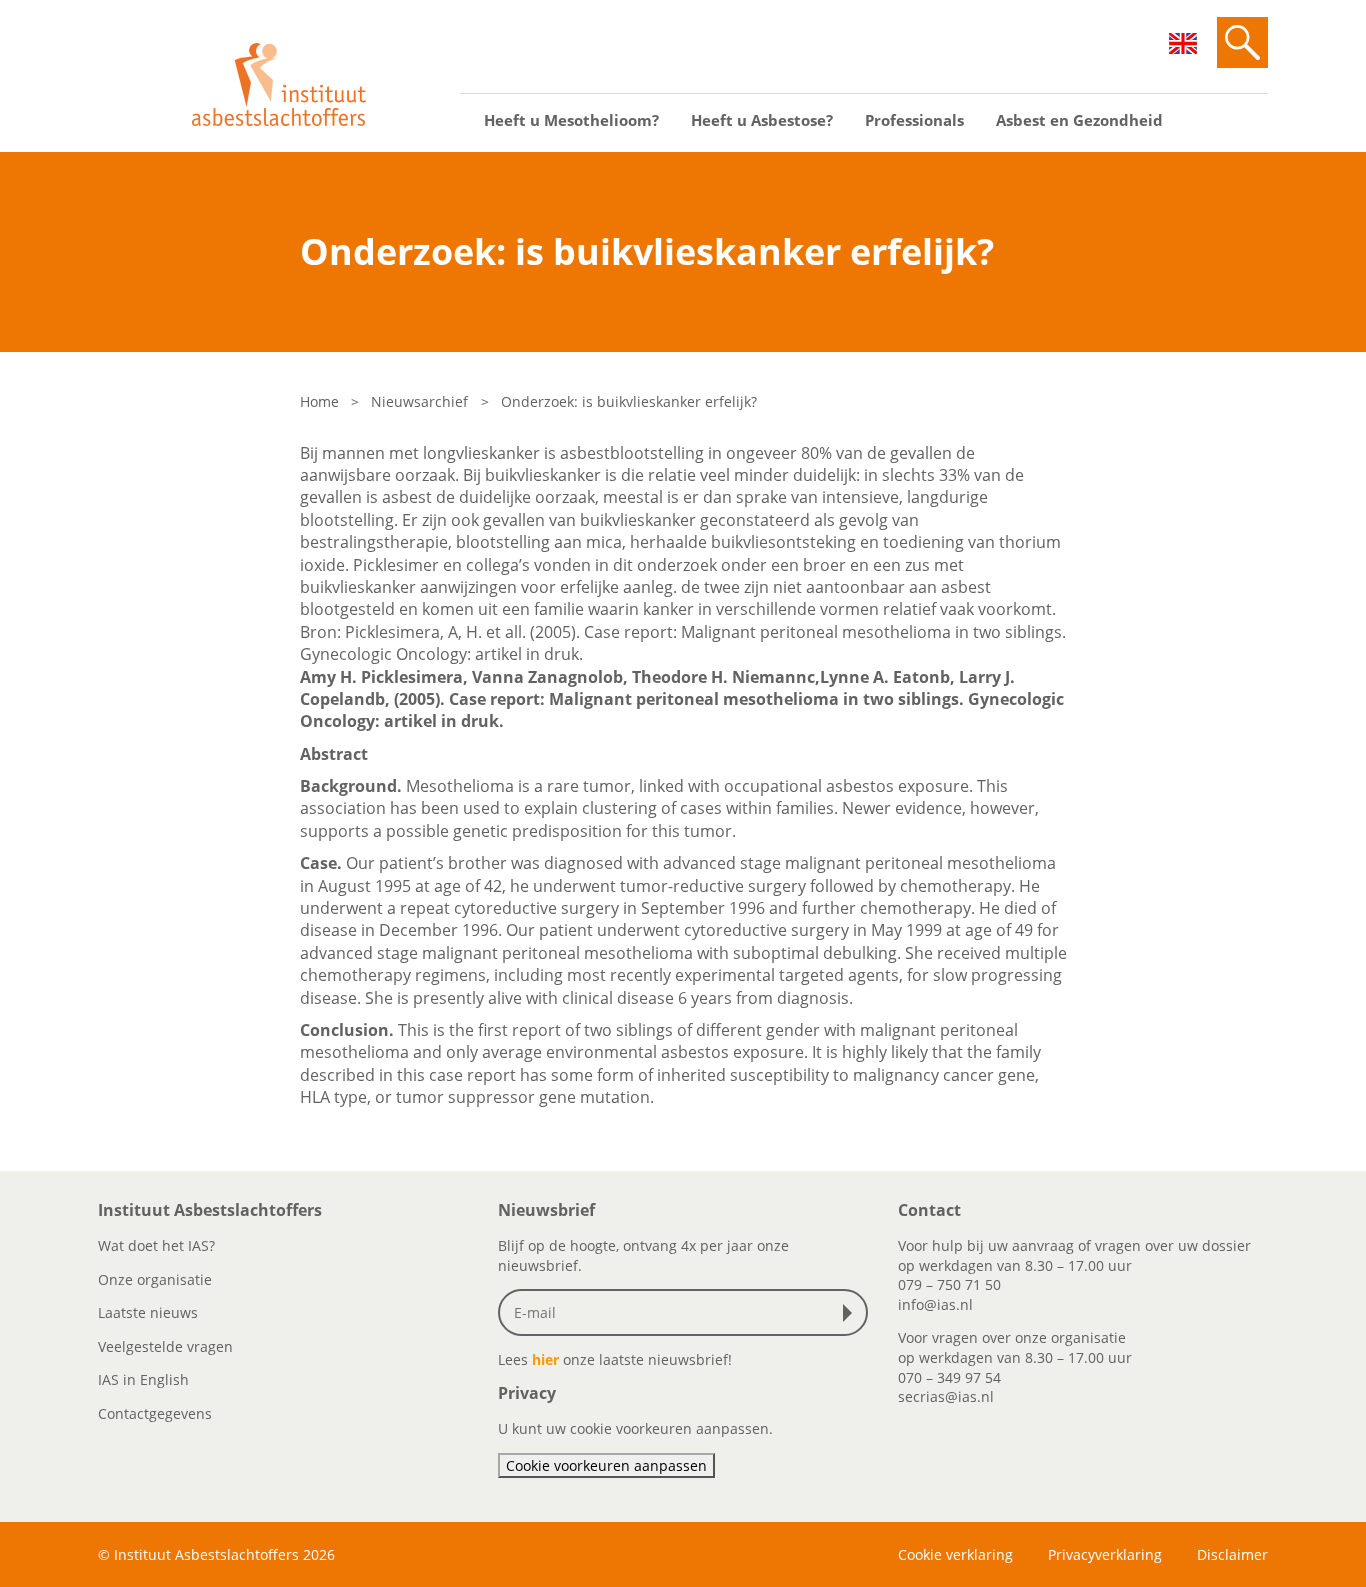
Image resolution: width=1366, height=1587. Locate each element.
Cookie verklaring (955, 1554)
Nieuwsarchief (419, 401)
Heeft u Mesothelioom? (571, 120)
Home (319, 401)
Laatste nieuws (148, 1312)
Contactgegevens (155, 1413)
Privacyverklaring (1105, 1554)
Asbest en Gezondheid (1079, 120)
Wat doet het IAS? (156, 1245)
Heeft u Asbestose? (762, 120)
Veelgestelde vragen (165, 1346)
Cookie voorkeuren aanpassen (606, 1465)
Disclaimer (1232, 1554)
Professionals (914, 120)
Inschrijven (852, 1313)
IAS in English (143, 1379)
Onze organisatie (155, 1279)
